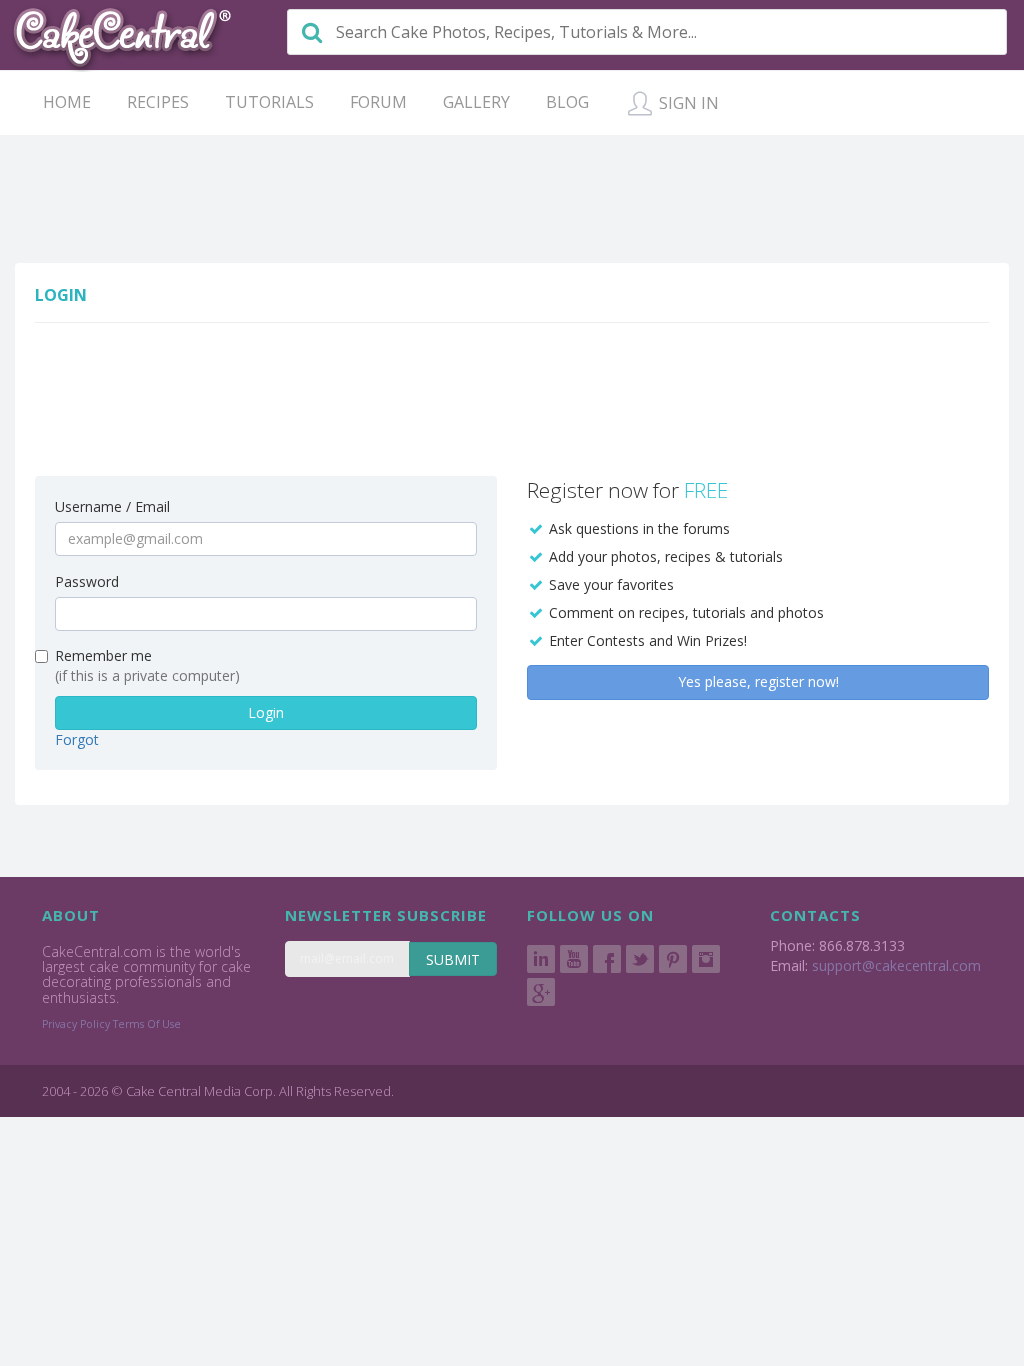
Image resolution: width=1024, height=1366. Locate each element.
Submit (453, 959)
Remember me (103, 655)
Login (266, 712)
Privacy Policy (76, 1024)
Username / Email (112, 506)
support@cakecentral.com (896, 965)
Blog (567, 102)
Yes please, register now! (758, 681)
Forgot (77, 739)
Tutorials (269, 102)
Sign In (687, 103)
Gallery (476, 102)
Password (87, 581)
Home (67, 102)
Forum (378, 102)
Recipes (158, 102)
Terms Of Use (147, 1024)
